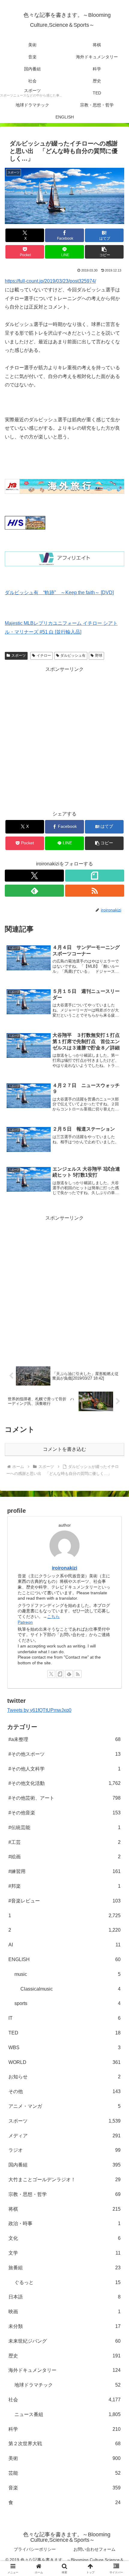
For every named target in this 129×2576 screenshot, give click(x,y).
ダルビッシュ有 (73, 656)
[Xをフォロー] (34, 876)
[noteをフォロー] (95, 876)
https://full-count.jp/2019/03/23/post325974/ (50, 281)
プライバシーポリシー (35, 2549)
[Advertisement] (64, 738)
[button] (104, 252)
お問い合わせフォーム (94, 2549)
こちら (53, 1617)
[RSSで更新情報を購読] (95, 891)
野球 (99, 656)
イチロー (44, 656)
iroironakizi (64, 1568)
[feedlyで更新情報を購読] (34, 891)
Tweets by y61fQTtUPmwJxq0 (39, 1710)
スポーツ (19, 656)
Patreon (25, 1622)
